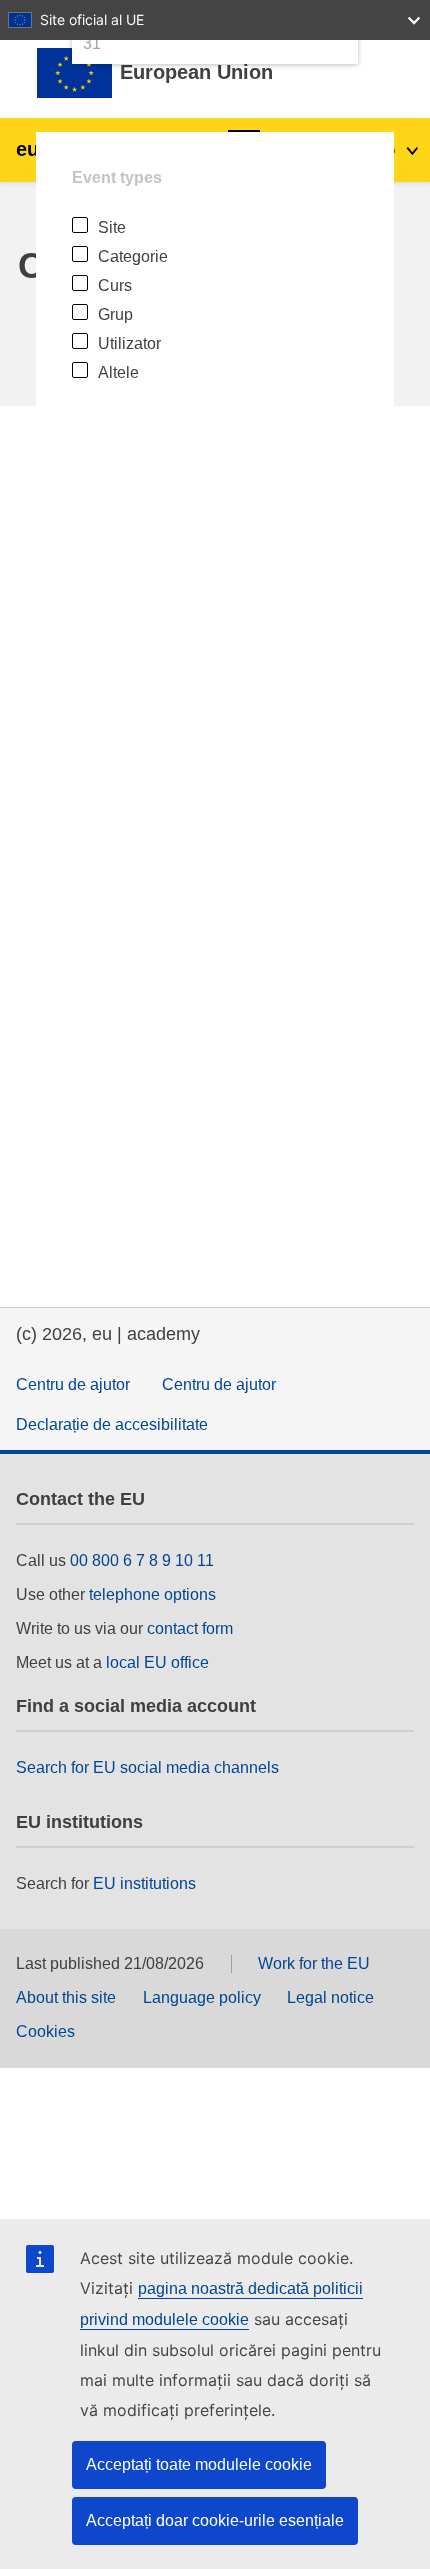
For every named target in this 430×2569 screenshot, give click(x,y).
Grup (115, 314)
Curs (115, 285)
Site (112, 227)
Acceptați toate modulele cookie (199, 2464)
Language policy (202, 1997)
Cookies (45, 2031)
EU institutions (144, 1883)
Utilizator (129, 343)
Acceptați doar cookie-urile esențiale (215, 2520)
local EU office (157, 1662)
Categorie (133, 256)
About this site (66, 1997)
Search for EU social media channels (147, 1767)
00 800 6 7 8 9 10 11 (142, 1560)
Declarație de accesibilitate (112, 1424)
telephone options (152, 1594)
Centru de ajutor (73, 1384)
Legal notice (330, 1997)
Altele (118, 372)
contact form (190, 1628)
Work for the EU (314, 1963)
